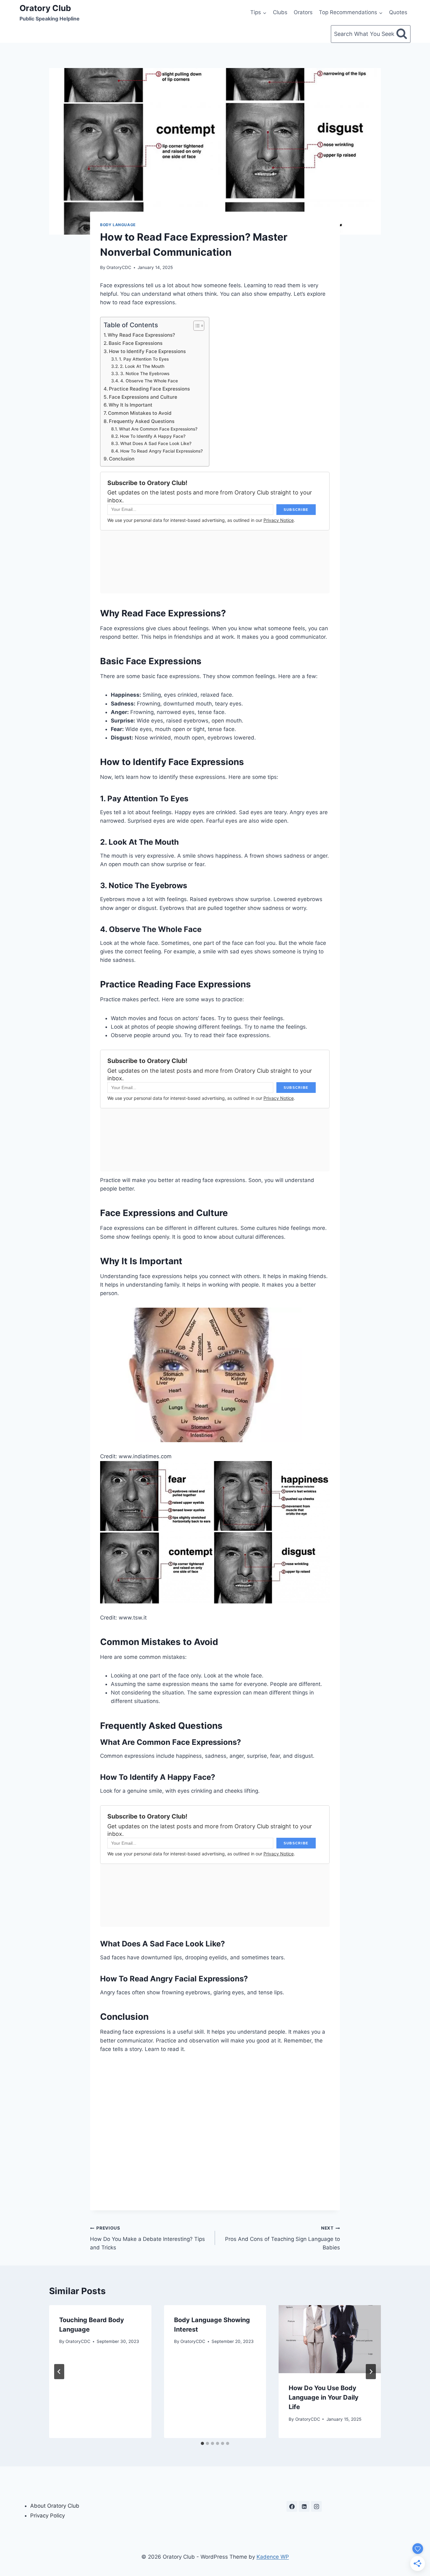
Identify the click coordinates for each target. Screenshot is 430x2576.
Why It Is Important (130, 405)
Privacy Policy (48, 2516)
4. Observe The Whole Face (149, 381)
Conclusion (122, 459)
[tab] (202, 2443)
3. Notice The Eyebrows (145, 374)
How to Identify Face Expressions (147, 351)
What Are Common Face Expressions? (158, 429)
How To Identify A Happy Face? (153, 436)
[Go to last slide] (59, 2372)
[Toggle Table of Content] (196, 326)
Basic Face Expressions (136, 343)
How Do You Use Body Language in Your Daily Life (324, 2397)
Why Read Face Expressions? (141, 335)
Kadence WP (273, 2557)
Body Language (118, 225)
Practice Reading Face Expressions (149, 389)
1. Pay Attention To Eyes (144, 359)
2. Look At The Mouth (142, 366)
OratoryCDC (119, 267)
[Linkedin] (304, 2506)
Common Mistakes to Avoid (140, 413)
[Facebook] (292, 2506)
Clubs (280, 12)
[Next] (371, 2372)
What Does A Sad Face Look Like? (156, 443)
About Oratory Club (55, 2506)
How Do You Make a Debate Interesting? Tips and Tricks (147, 2238)
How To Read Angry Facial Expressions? (161, 451)
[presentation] (330, 2339)
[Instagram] (316, 2506)
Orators (303, 12)
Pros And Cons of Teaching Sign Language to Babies (283, 2238)
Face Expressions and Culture (143, 397)
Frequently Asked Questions (142, 421)
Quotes (398, 12)
